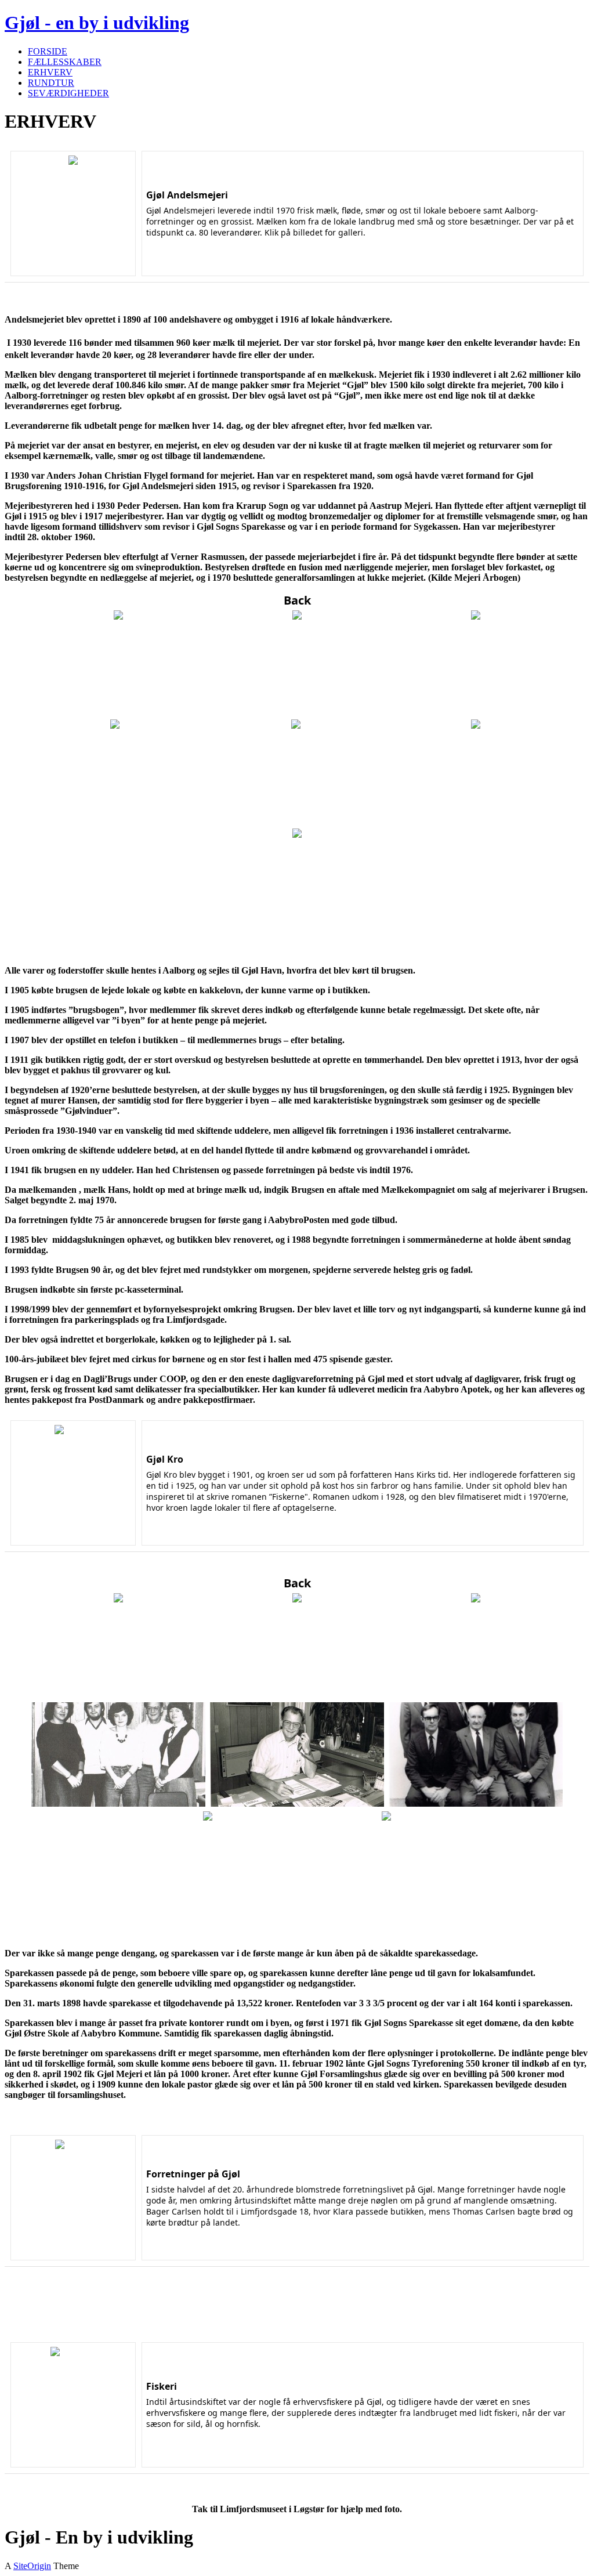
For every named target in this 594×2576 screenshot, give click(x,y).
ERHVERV (50, 72)
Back (297, 600)
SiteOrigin (32, 2566)
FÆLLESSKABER (65, 62)
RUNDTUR (51, 83)
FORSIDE (48, 51)
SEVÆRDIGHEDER (68, 93)
